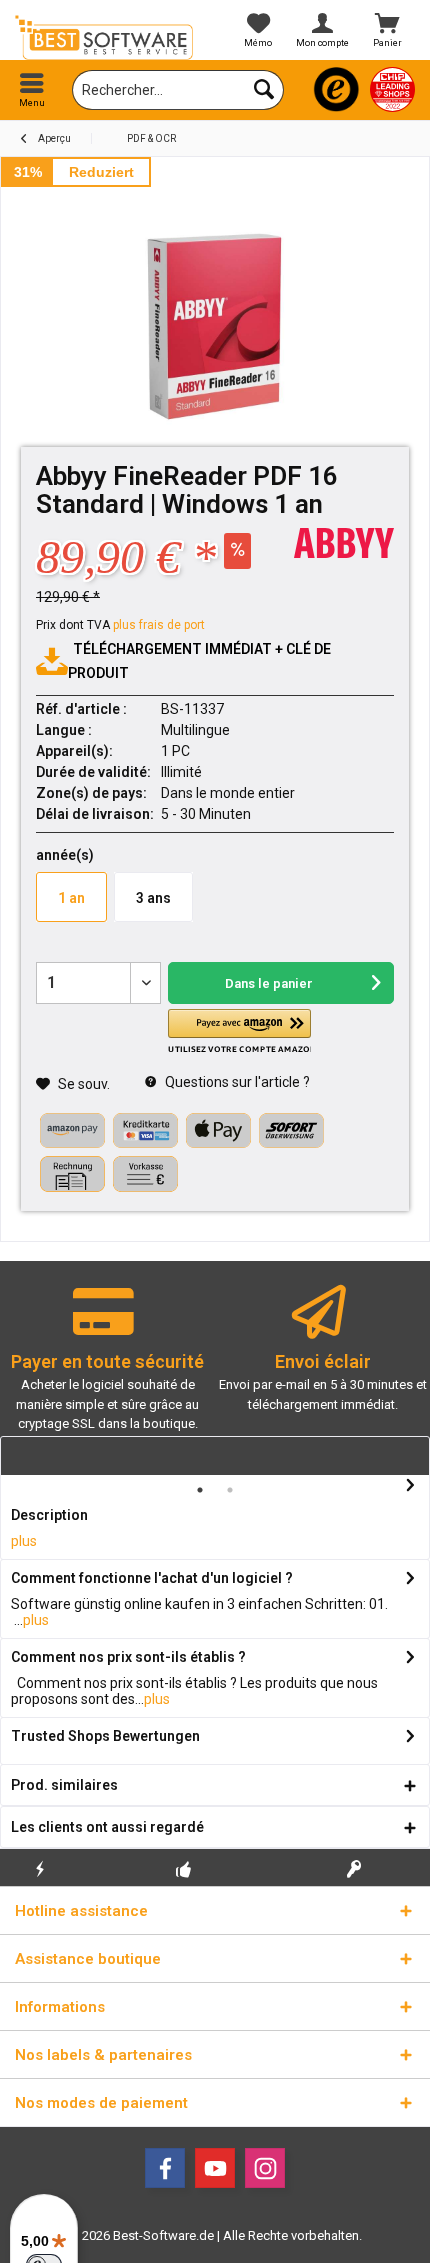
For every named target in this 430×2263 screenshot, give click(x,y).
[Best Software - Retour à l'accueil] (107, 37)
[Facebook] (165, 2168)
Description (49, 1515)
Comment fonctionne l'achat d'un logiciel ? (152, 1578)
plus (24, 1541)
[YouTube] (215, 2168)
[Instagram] (265, 2168)
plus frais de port (159, 625)
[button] (239, 1031)
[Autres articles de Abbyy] (344, 543)
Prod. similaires (64, 1785)
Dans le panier (269, 983)
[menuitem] (32, 90)
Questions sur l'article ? (236, 1082)
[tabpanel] (107, 1367)
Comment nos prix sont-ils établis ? (128, 1657)
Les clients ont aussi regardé (107, 1827)
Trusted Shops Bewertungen (105, 1736)
